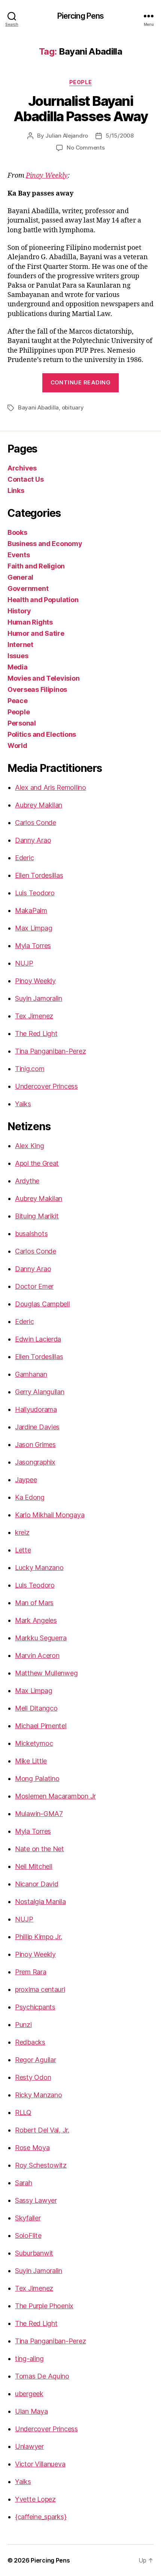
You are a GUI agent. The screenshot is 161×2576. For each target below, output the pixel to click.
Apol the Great (37, 1163)
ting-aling (29, 2359)
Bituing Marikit (37, 1216)
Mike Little (31, 1761)
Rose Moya (32, 2148)
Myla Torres (33, 946)
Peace (18, 701)
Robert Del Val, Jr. (42, 2130)
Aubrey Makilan (39, 805)
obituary (73, 407)
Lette (23, 1550)
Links (16, 490)
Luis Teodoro (35, 893)
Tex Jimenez (34, 1016)
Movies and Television (43, 678)
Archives (22, 468)
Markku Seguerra (41, 1638)
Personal (22, 723)
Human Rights (30, 622)
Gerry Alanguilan (40, 1392)
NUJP (24, 963)
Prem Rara (31, 1972)
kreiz (22, 1532)
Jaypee (26, 1480)
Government (28, 588)
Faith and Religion (36, 566)
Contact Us (25, 479)
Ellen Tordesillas (39, 875)
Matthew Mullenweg (46, 1673)
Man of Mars (34, 1603)
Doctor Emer (34, 1286)
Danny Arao (33, 840)
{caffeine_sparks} (41, 2517)
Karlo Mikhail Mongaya (50, 1515)
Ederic (24, 858)
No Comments (86, 148)
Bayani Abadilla (38, 407)
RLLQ (23, 2112)
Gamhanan (31, 1374)
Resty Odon (33, 2077)
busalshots (31, 1234)
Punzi (23, 2025)
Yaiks (23, 1104)
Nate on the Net (40, 1849)
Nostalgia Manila (40, 1902)
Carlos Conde (36, 823)
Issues (18, 656)
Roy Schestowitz (41, 2165)
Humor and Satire (36, 633)
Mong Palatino (37, 1778)
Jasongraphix (35, 1462)
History (19, 611)
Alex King (30, 1146)
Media (18, 667)
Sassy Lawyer (36, 2200)
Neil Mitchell (34, 1866)
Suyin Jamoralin (39, 998)
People (80, 82)
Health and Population (43, 600)
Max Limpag (34, 928)
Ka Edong (30, 1497)
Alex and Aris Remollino (51, 787)
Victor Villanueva (40, 2464)
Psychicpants (35, 2007)
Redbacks (30, 2042)
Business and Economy (45, 544)
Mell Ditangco (36, 1708)
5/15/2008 (120, 136)
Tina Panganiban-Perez (50, 1051)
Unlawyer (29, 2446)
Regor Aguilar (36, 2060)
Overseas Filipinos (37, 689)
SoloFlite (28, 2235)
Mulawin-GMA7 (39, 1814)
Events (19, 555)
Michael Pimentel (41, 1726)
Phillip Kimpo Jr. (38, 1937)
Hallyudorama (36, 1409)
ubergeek (29, 2394)
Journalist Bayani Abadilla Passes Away (80, 109)
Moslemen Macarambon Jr (55, 1796)
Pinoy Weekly (47, 176)
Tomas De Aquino (42, 2376)
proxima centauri (40, 1989)
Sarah (24, 2183)
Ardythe (27, 1181)
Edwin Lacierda (38, 1339)
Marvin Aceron (37, 1655)
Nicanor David (37, 1884)
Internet (20, 645)
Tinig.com (30, 1069)
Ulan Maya (31, 2411)
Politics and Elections (42, 734)
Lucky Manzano (39, 1568)
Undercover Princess (46, 1086)
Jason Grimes (35, 1445)
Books (17, 532)
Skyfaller (28, 2218)
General (20, 577)
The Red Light (36, 1034)
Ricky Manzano (39, 2095)
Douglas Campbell (42, 1304)
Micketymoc (34, 1743)
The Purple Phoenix (44, 2306)
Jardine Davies (37, 1427)
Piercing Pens (81, 16)
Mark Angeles (36, 1620)
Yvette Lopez (35, 2499)
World (17, 746)
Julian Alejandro (67, 136)
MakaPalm (31, 910)
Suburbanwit (34, 2253)
